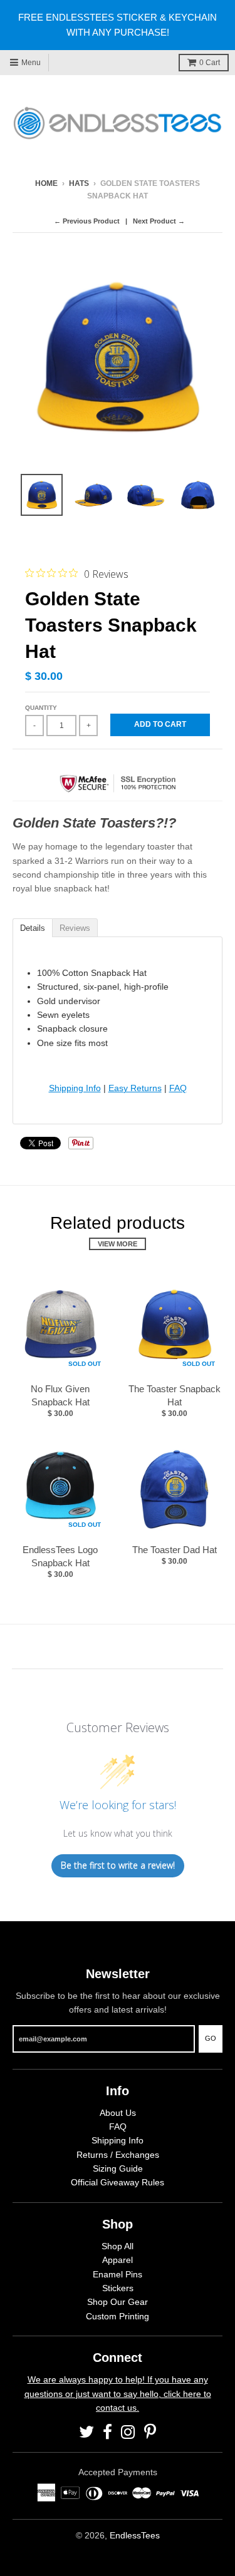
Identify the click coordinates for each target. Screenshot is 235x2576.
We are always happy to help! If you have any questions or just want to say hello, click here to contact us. (118, 2394)
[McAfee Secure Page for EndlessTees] (118, 797)
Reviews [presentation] (75, 928)
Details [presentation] (33, 928)
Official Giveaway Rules (118, 2182)
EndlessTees (135, 2535)
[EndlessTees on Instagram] (128, 2432)
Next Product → (159, 221)
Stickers (118, 2288)
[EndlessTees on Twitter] (86, 2432)
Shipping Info (75, 1088)
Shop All (118, 2246)
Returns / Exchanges (118, 2155)
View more (118, 1244)
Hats (79, 183)
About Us (118, 2113)
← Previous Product (87, 221)
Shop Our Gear (118, 2302)
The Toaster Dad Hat (175, 1550)
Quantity (41, 708)
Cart (210, 63)
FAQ (178, 1088)
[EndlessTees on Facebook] (107, 2432)
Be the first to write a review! (118, 1865)
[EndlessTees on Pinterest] (150, 2432)
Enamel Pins (118, 2274)
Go (211, 2038)
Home (46, 183)
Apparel (118, 2260)
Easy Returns (135, 1088)
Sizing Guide (118, 2168)
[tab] (32, 927)
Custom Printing (118, 2316)
